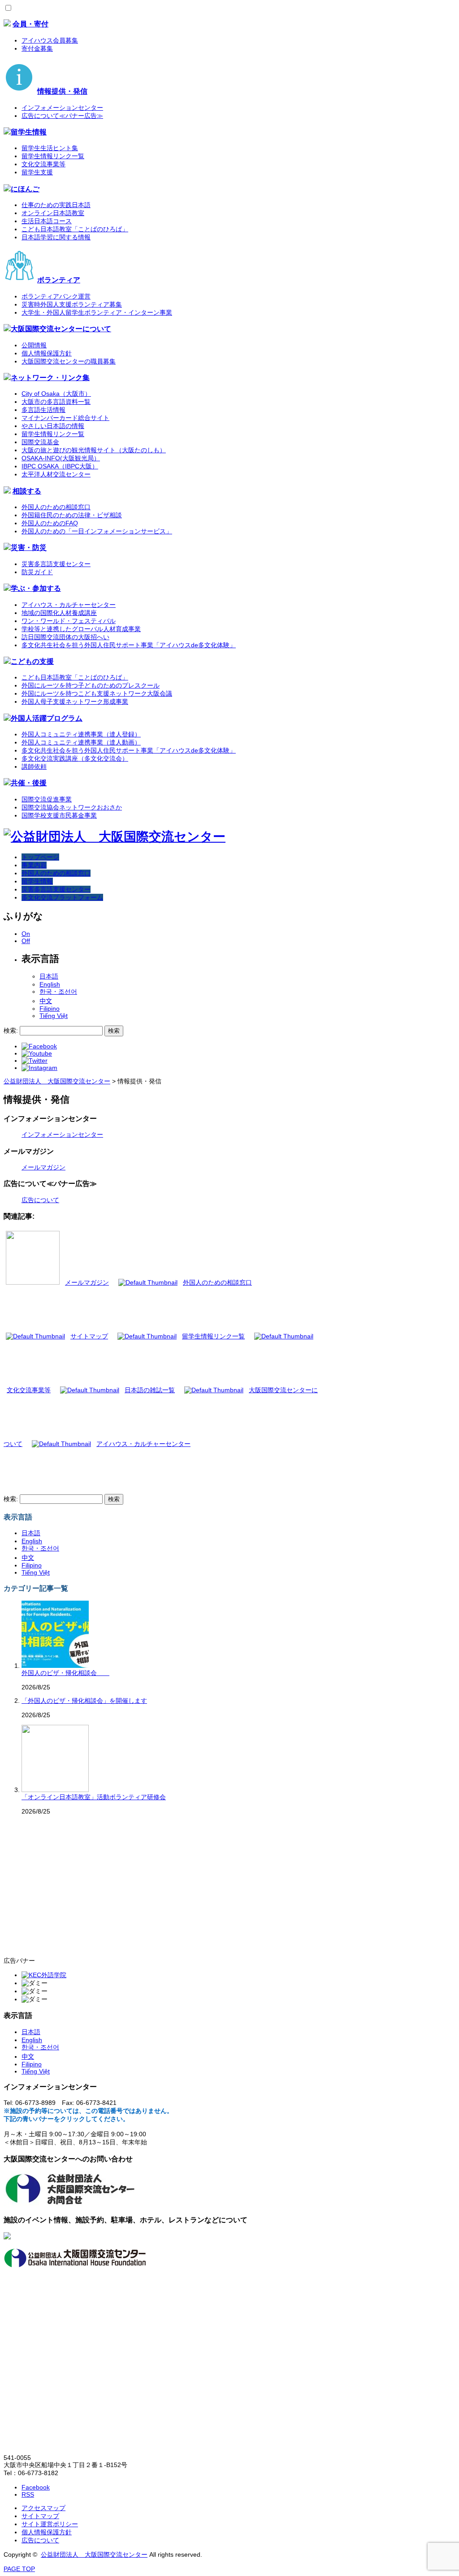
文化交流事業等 (43, 164)
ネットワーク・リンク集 (50, 377)
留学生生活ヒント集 (50, 148)
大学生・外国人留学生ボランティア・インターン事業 (97, 312)
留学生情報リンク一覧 (53, 156)
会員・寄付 (30, 24)
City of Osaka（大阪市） (56, 394)
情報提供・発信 (62, 91)
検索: (11, 1030)
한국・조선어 (58, 991)
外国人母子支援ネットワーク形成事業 (75, 701)
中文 (46, 1001)
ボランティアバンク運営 (56, 296)
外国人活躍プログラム (47, 718)
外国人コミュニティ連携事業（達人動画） (81, 742)
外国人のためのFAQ (50, 523)
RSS (28, 2494)
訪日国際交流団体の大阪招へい (65, 637)
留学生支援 (37, 172)
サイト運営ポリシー (50, 2524)
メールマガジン (43, 1167)
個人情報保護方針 (47, 353)
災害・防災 (29, 547)
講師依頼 (34, 766)
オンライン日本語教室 (53, 213)
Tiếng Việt (54, 1016)
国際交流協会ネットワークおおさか (72, 807)
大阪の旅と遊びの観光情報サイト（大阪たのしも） (94, 450)
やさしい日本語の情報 (53, 426)
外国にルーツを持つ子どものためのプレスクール (91, 685)
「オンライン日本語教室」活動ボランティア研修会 (94, 1797)
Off (26, 941)
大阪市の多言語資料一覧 (56, 402)
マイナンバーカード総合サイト (65, 418)
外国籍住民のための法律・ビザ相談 (72, 515)
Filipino (50, 1009)
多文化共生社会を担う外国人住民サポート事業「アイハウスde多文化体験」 (129, 645)
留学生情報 (29, 132)
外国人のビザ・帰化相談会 (65, 1673)
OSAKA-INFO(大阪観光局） (61, 458)
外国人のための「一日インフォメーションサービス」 (97, 531)
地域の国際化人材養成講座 (59, 613)
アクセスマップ (43, 2508)
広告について (40, 1200)
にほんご (25, 189)
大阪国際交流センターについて (61, 329)
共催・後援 (29, 783)
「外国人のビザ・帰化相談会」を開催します (84, 1701)
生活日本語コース (47, 221)
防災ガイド (37, 572)
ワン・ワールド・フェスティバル (69, 621)
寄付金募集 (37, 48)
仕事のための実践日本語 (56, 205)
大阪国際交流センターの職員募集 (69, 361)
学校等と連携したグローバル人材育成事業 (81, 629)
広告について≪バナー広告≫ (62, 116)
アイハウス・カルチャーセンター (69, 605)
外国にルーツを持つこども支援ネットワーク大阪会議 (97, 693)
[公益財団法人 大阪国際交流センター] (115, 837)
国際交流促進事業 (47, 799)
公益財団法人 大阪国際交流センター (94, 2554)
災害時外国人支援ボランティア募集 (72, 304)
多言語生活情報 (43, 410)
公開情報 (34, 345)
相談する (27, 491)
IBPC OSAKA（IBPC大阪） (60, 466)
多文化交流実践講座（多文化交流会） (75, 758)
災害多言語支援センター (56, 564)
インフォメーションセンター (62, 108)
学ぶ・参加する (36, 588)
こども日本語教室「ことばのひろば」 (75, 229)
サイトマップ (40, 2516)
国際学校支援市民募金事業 (59, 815)
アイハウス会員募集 (50, 40)
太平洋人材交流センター (56, 474)
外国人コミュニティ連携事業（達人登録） (81, 734)
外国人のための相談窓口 (56, 507)
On (26, 934)
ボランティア (59, 280)
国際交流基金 (40, 442)
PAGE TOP (19, 2569)
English (50, 984)
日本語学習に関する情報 (56, 237)
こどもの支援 (32, 661)
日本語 (49, 976)
